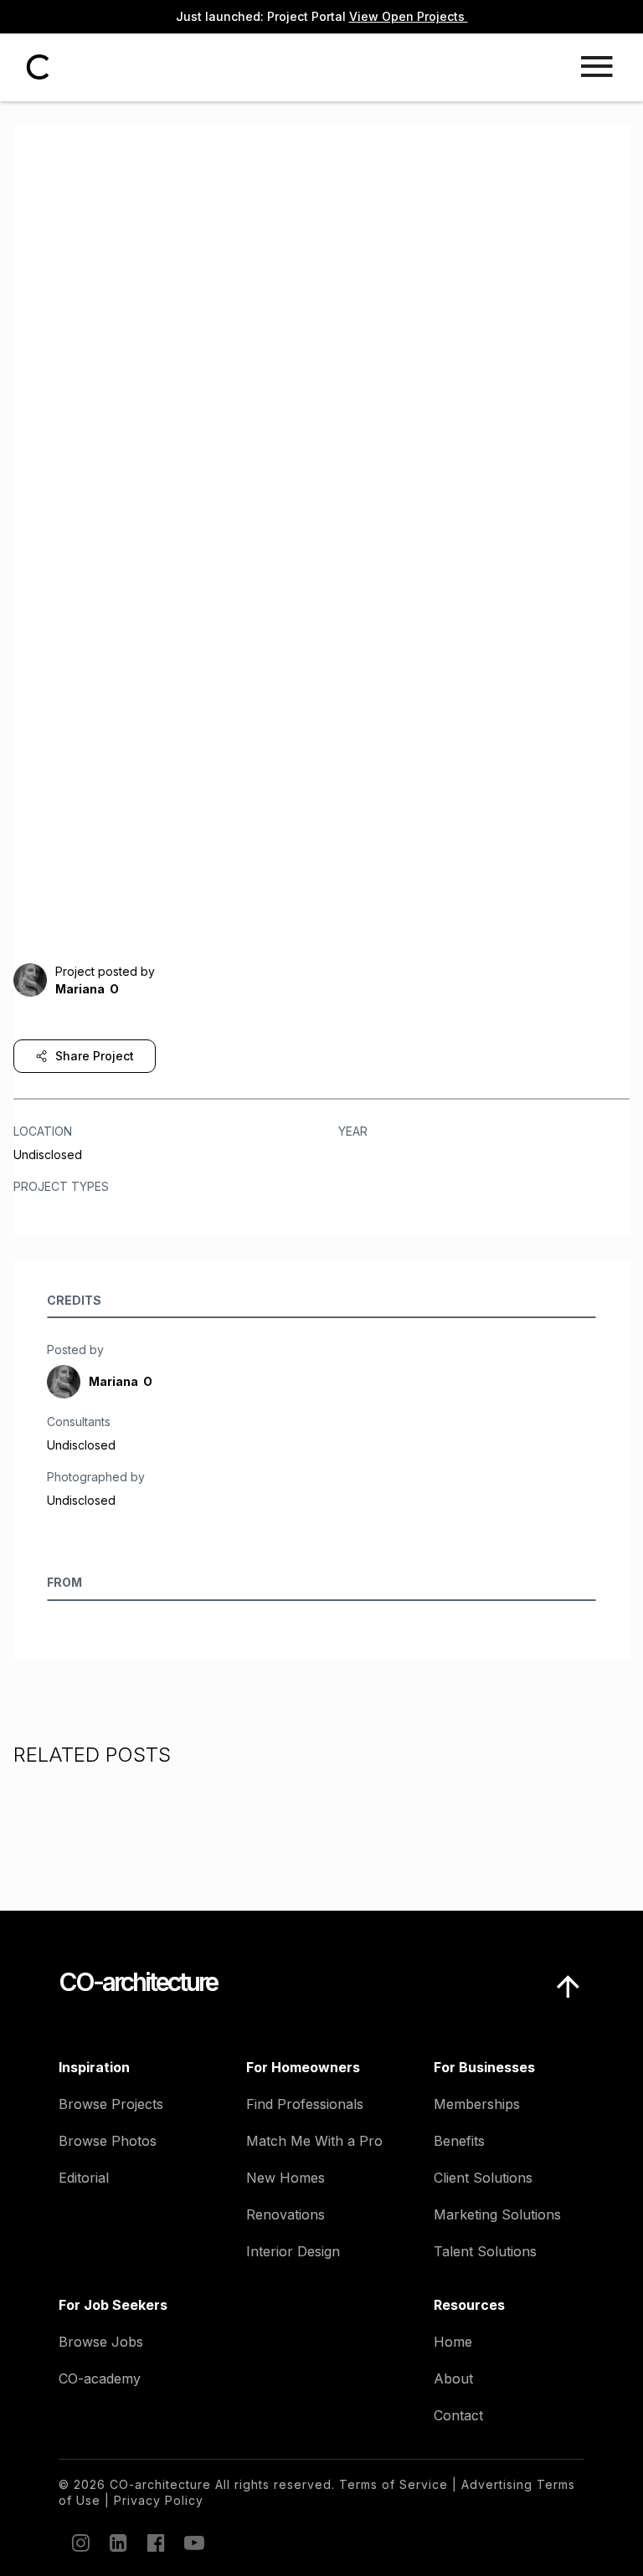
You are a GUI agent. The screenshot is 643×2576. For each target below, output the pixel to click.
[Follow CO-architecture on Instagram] (80, 2543)
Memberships (477, 2104)
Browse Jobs (101, 2342)
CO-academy (100, 2378)
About (453, 2378)
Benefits (459, 2141)
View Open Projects (409, 16)
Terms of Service (394, 2484)
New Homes (285, 2178)
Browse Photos (108, 2141)
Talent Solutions (485, 2251)
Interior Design (293, 2251)
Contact (458, 2415)
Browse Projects (111, 2104)
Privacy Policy (159, 2500)
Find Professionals (305, 2104)
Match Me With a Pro (314, 2141)
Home (453, 2342)
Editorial (84, 2178)
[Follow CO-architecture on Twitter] (193, 2543)
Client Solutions (483, 2178)
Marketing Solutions (497, 2214)
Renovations (285, 2214)
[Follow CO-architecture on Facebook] (155, 2543)
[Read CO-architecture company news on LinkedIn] (117, 2543)
